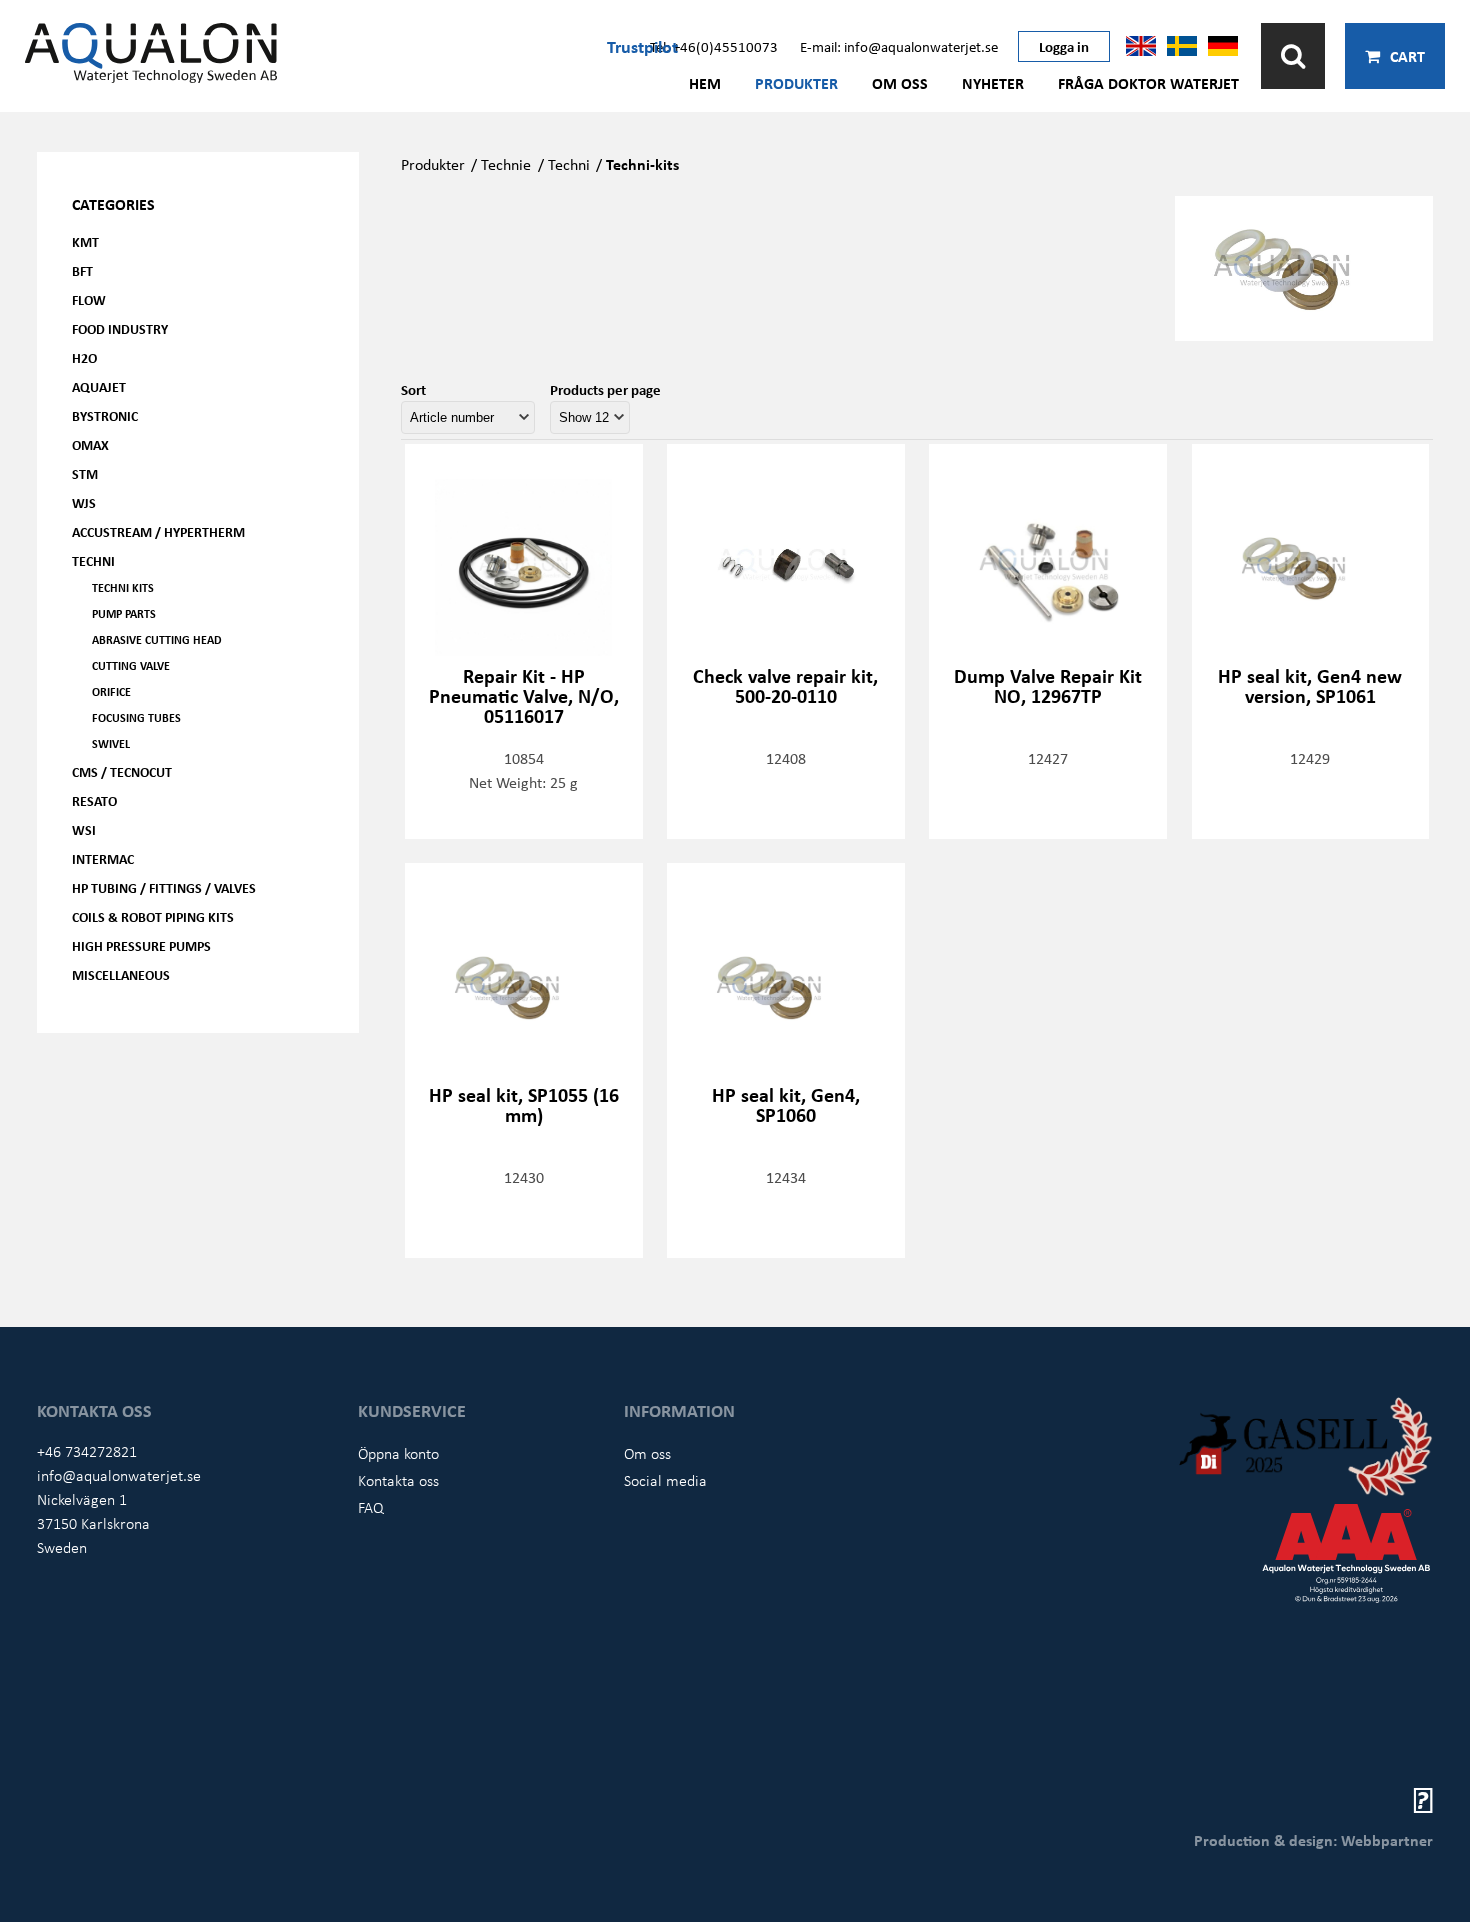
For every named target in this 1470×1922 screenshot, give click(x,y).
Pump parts (124, 613)
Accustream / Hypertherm (158, 531)
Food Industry (120, 328)
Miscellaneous (121, 974)
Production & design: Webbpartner (1313, 1840)
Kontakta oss (398, 1480)
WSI (84, 829)
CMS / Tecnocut (122, 771)
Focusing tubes (136, 717)
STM (85, 473)
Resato (94, 800)
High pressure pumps (141, 945)
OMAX (90, 444)
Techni (93, 560)
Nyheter (993, 83)
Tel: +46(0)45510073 (714, 46)
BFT (82, 270)
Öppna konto (398, 1453)
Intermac (103, 858)
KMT (85, 241)
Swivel (111, 743)
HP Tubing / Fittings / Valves (164, 887)
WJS (84, 502)
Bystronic (105, 415)
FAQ (371, 1507)
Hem (705, 83)
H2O (84, 357)
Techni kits (123, 587)
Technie (506, 164)
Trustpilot (642, 46)
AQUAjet (99, 386)
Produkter (796, 83)
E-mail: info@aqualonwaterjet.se (899, 46)
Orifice (111, 691)
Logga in (1064, 46)
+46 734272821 (87, 1451)
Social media (665, 1480)
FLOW (89, 299)
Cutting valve (131, 665)
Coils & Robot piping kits (153, 916)
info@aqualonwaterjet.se (119, 1475)
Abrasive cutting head (157, 639)
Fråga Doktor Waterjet (1148, 83)
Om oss (900, 83)
